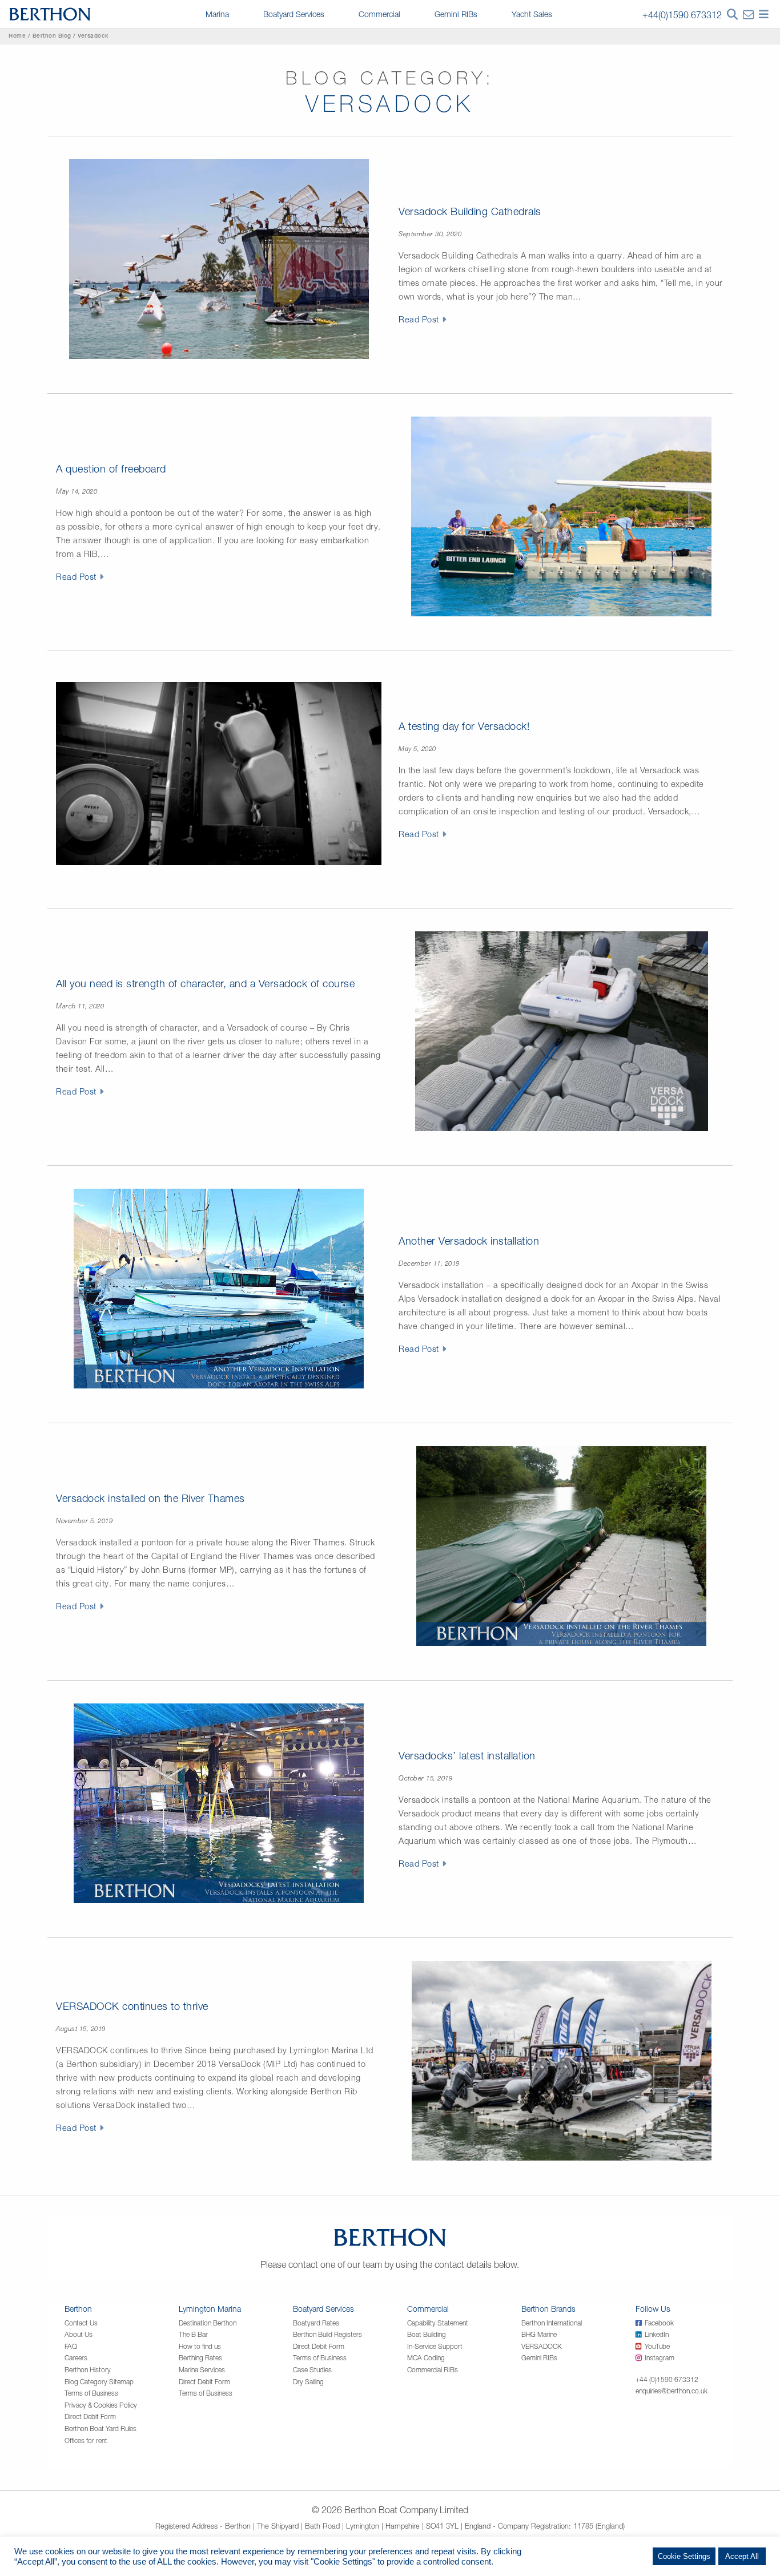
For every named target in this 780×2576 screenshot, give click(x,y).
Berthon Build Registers (327, 2334)
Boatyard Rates (316, 2323)
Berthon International (552, 2323)
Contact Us (81, 2323)
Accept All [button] (742, 2556)
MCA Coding (426, 2358)
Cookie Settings (684, 2556)
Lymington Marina (210, 2309)
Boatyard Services (294, 14)
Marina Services (202, 2370)
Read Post (419, 319)
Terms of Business (91, 2393)
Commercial (379, 14)
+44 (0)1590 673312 (667, 2379)
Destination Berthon (208, 2323)
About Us (79, 2334)
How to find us (200, 2346)
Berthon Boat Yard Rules (100, 2428)
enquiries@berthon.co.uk (672, 2391)
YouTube (657, 2346)
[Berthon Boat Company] (50, 13)
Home (17, 37)
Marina (217, 14)
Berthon (78, 2309)
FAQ (71, 2346)
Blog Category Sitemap (99, 2382)
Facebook (659, 2323)
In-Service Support (435, 2346)
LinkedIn (657, 2334)
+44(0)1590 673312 (682, 15)
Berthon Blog (52, 37)
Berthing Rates (200, 2358)
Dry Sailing (308, 2382)
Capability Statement (438, 2323)
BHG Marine (539, 2334)
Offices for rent (86, 2440)
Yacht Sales (532, 14)
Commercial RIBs (433, 2370)
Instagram (660, 2358)
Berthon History (88, 2370)
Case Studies (312, 2370)
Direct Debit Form (90, 2416)
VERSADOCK (542, 2346)
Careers (76, 2358)
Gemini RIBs (456, 14)
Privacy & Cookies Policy (101, 2405)
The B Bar (193, 2334)
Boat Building (427, 2334)
